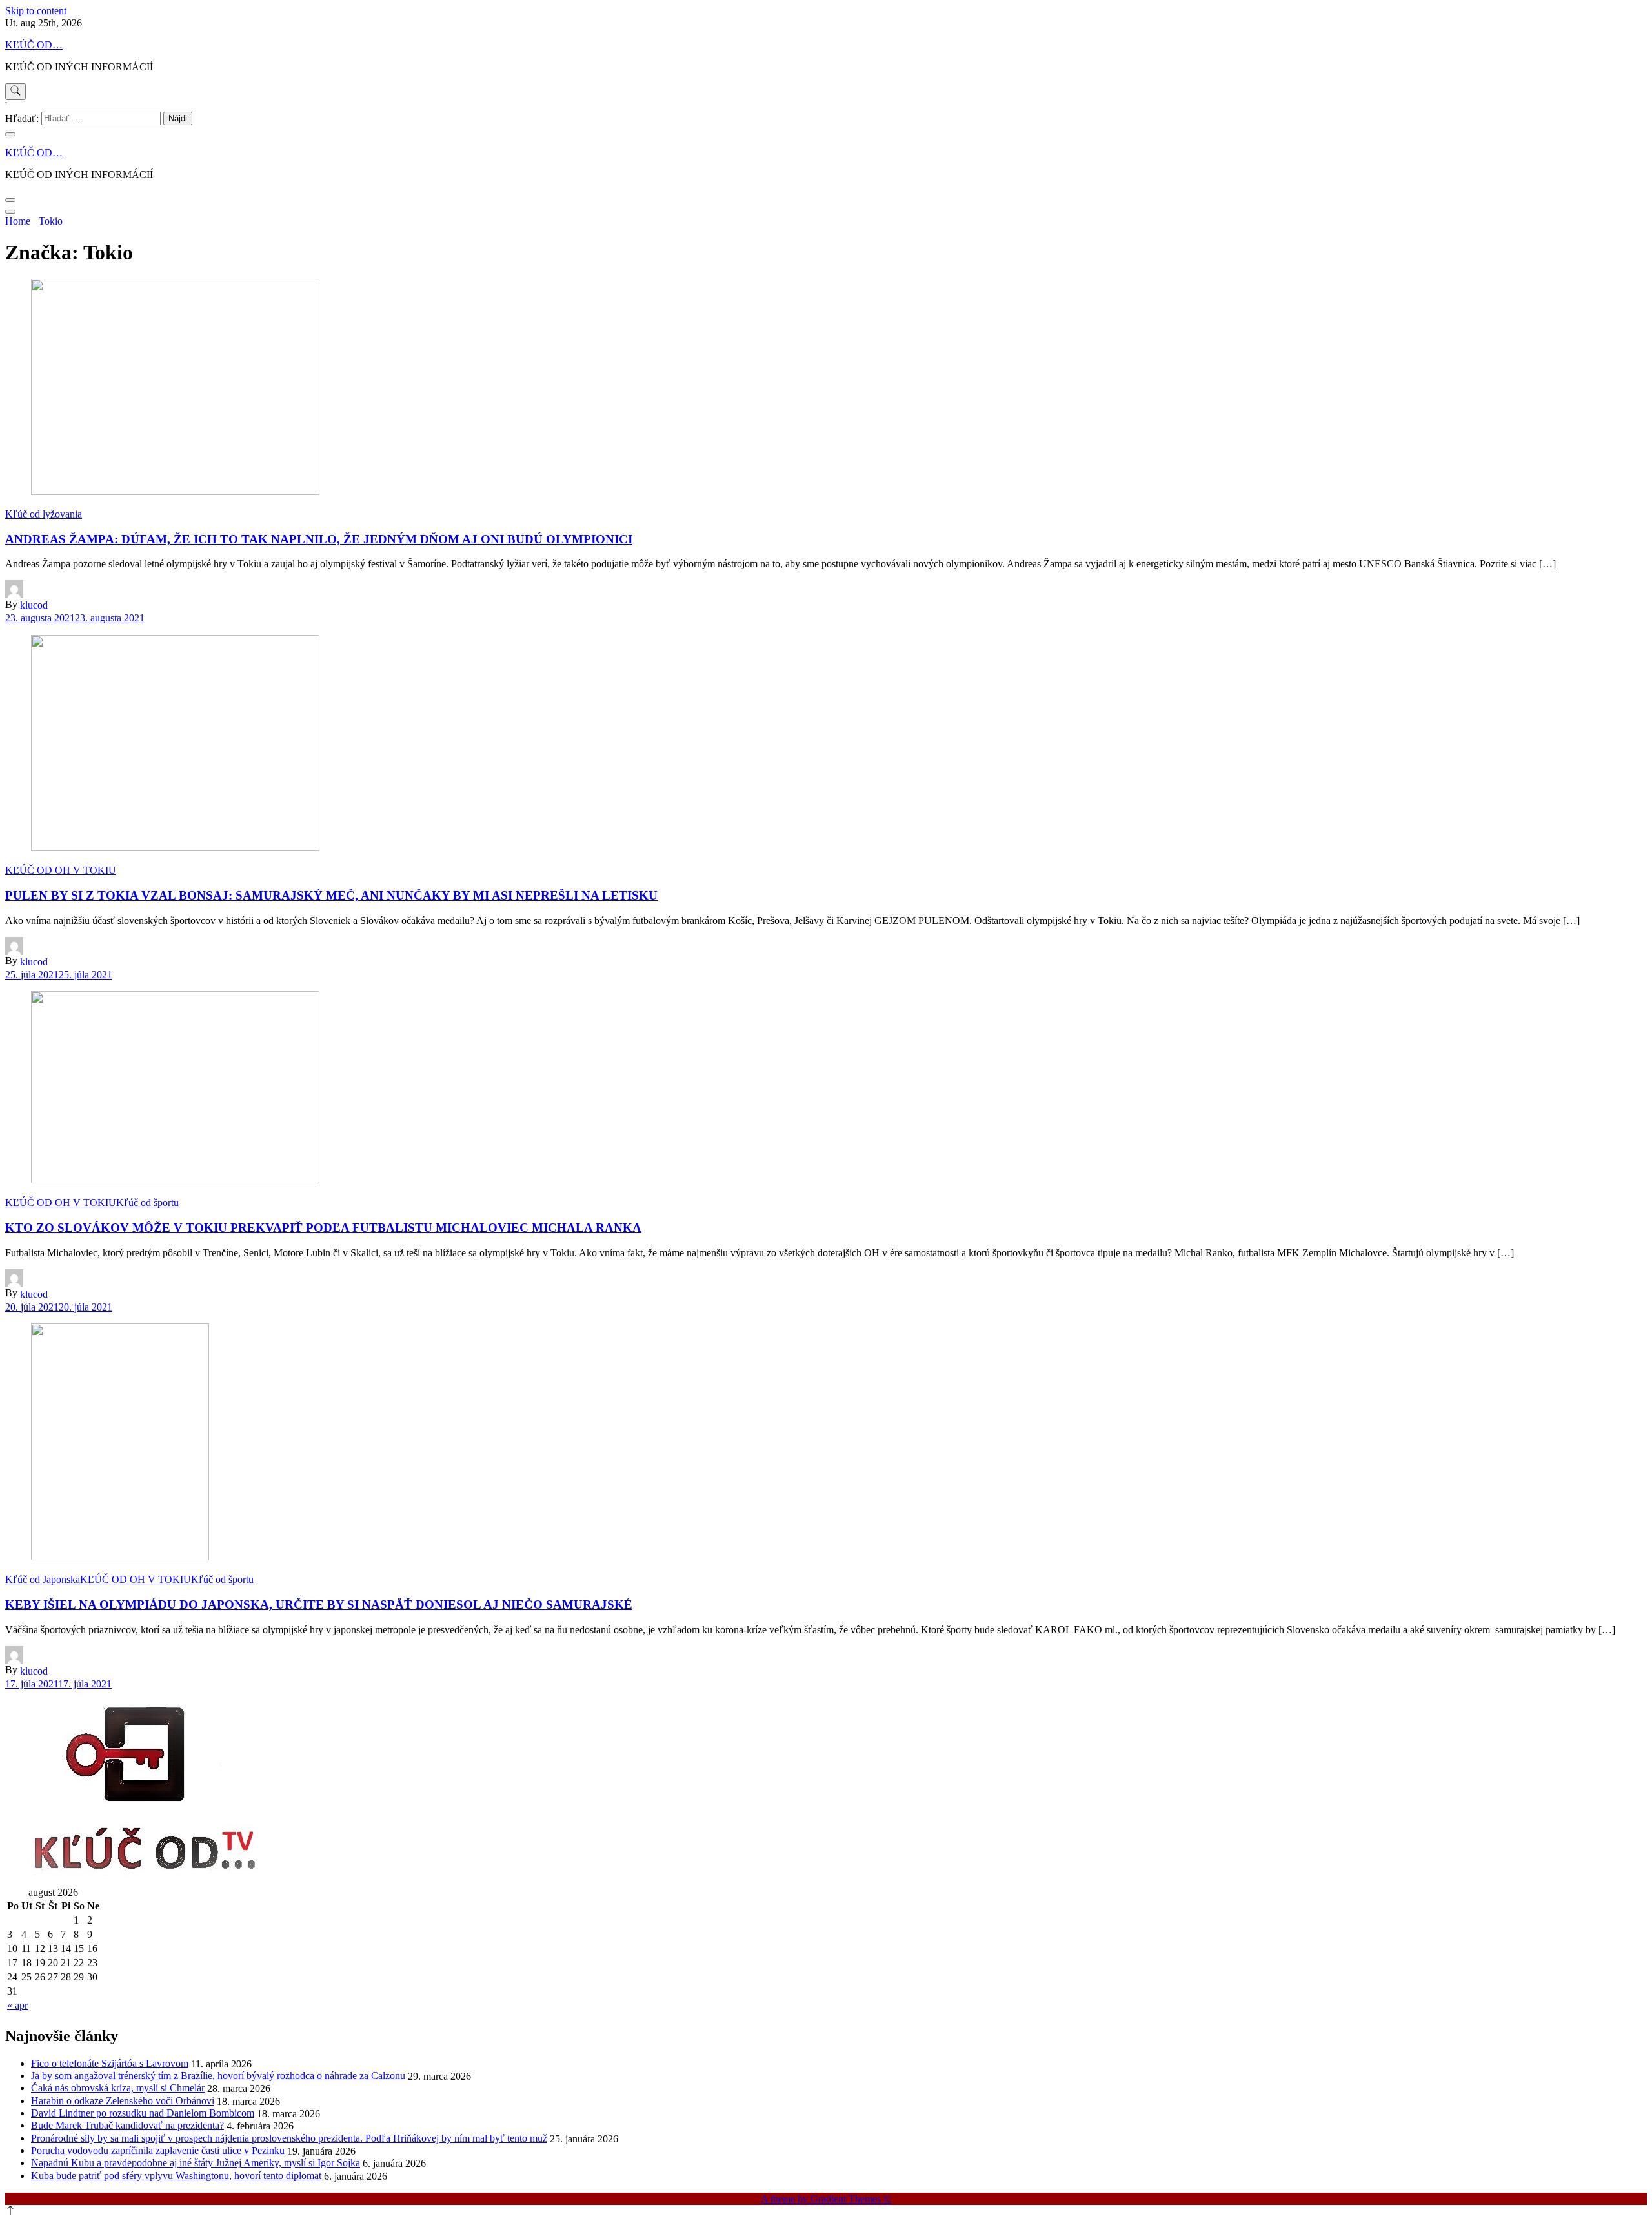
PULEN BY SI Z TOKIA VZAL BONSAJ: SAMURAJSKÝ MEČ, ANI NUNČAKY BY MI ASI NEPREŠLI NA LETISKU (331, 895)
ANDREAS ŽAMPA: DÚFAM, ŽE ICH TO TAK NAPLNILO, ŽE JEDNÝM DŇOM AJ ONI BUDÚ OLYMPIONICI (319, 539)
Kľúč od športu (147, 1202)
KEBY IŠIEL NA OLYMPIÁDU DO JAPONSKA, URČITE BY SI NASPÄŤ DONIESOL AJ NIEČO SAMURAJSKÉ (319, 1604)
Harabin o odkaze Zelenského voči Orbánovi (123, 2101)
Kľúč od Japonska (43, 1579)
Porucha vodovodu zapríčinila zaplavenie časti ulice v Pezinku (158, 2150)
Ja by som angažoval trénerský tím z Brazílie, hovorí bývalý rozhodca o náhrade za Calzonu (218, 2076)
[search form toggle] (15, 92)
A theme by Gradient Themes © (826, 2199)
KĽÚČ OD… (34, 45)
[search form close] (10, 134)
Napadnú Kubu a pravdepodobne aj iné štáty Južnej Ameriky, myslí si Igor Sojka (196, 2163)
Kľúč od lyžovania (44, 514)
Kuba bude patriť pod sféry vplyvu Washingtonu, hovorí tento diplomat (176, 2176)
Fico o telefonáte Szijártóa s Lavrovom (110, 2063)
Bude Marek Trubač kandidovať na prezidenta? (127, 2125)
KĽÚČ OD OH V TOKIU (61, 870)
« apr (17, 2005)
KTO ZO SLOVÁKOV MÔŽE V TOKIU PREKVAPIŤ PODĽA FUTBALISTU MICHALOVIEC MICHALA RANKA (323, 1228)
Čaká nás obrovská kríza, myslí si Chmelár (118, 2088)
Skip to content (36, 11)
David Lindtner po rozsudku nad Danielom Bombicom (143, 2113)
